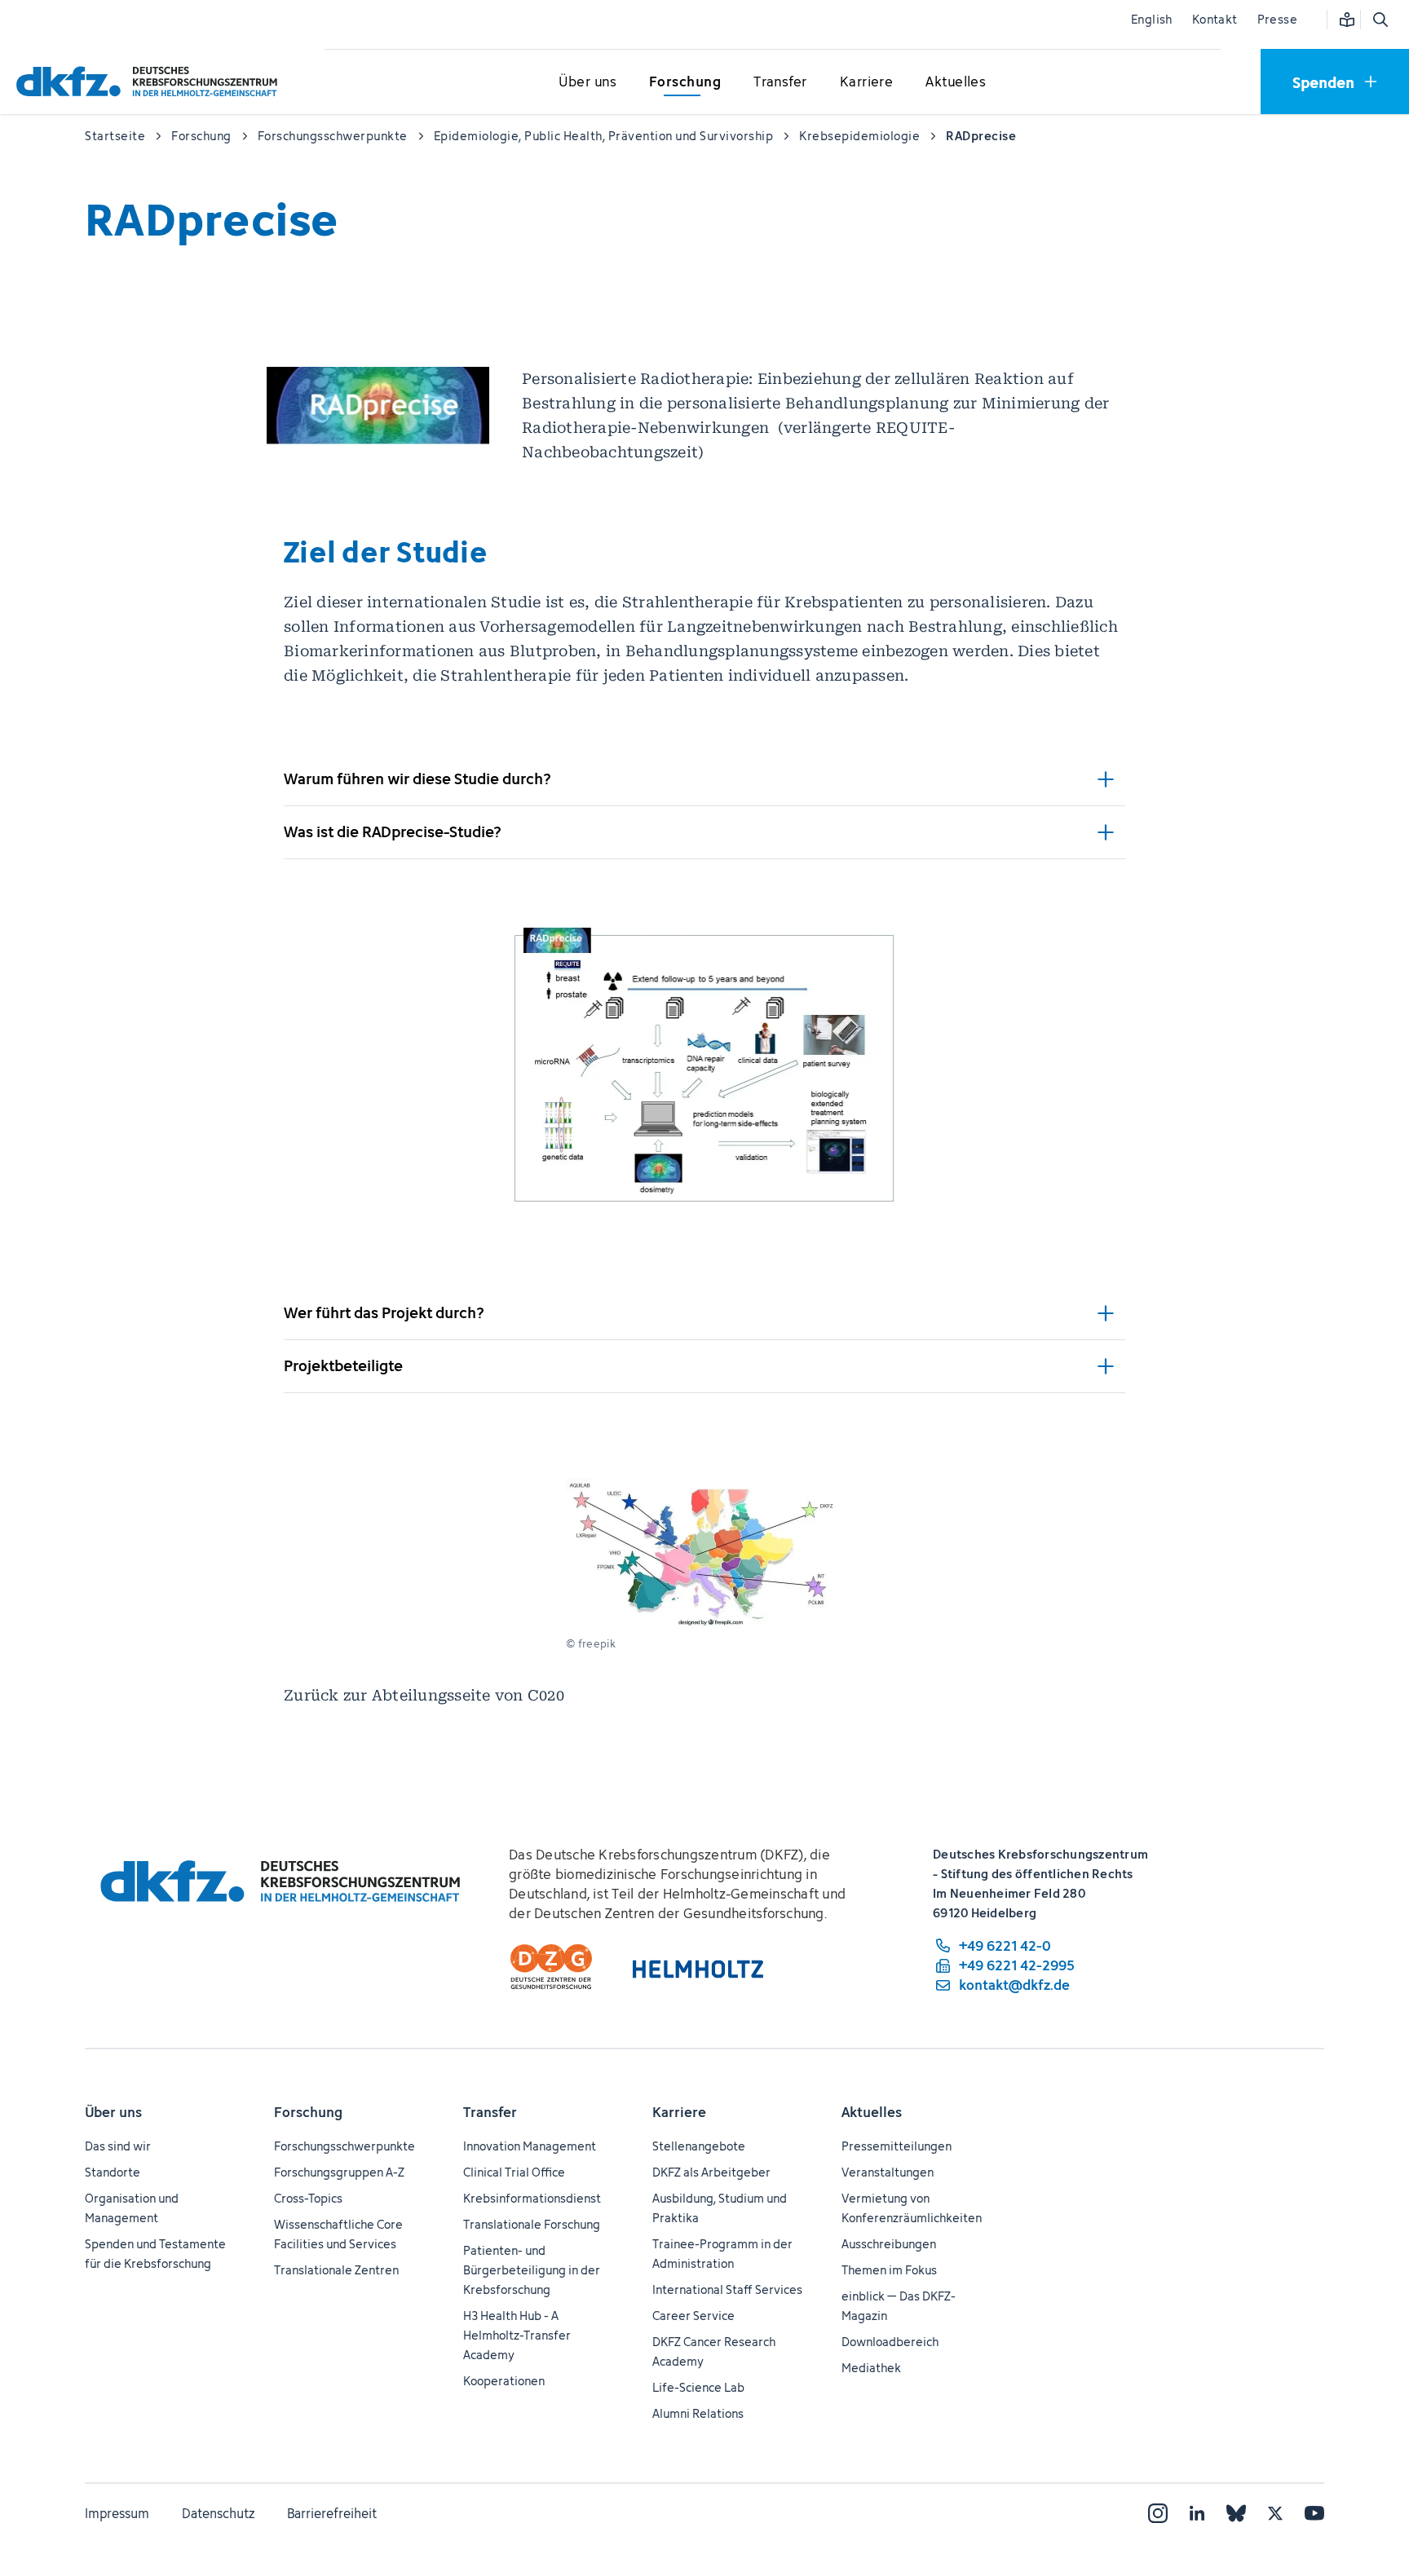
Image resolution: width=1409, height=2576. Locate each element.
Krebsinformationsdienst (532, 2198)
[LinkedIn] (1197, 2513)
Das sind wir (118, 2146)
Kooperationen (504, 2381)
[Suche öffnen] (1380, 20)
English (1152, 19)
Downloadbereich (890, 2342)
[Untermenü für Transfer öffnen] (780, 82)
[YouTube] (1314, 2513)
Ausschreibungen (889, 2244)
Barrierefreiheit (332, 2513)
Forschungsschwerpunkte (345, 2146)
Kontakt (1215, 19)
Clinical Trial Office (514, 2172)
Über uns (113, 2112)
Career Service (693, 2316)
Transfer (490, 2112)
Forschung (308, 2112)
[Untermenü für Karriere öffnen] (867, 82)
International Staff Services (727, 2289)
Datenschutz (218, 2513)
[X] (1275, 2513)
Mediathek (871, 2368)
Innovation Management (530, 2146)
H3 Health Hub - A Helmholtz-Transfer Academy (517, 2335)
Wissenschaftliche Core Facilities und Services (338, 2234)
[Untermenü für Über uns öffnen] (588, 82)
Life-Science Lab (698, 2387)
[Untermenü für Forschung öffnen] (685, 82)
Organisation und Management (132, 2208)
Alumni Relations (698, 2413)
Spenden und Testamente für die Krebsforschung (155, 2254)
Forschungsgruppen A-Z (339, 2172)
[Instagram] (1158, 2513)
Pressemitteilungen (897, 2146)
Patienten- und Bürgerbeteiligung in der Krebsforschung (532, 2270)
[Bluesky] (1236, 2513)
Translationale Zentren (336, 2270)
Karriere (679, 2112)
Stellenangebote (699, 2146)
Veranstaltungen (888, 2172)
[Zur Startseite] (151, 81)
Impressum (117, 2513)
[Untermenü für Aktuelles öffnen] (956, 82)
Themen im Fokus (889, 2270)
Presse (1277, 19)
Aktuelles (872, 2112)
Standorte (113, 2172)
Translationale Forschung (532, 2224)
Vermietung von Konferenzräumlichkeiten (912, 2208)
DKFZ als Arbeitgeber (711, 2172)
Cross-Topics (308, 2198)
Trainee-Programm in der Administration (722, 2254)
